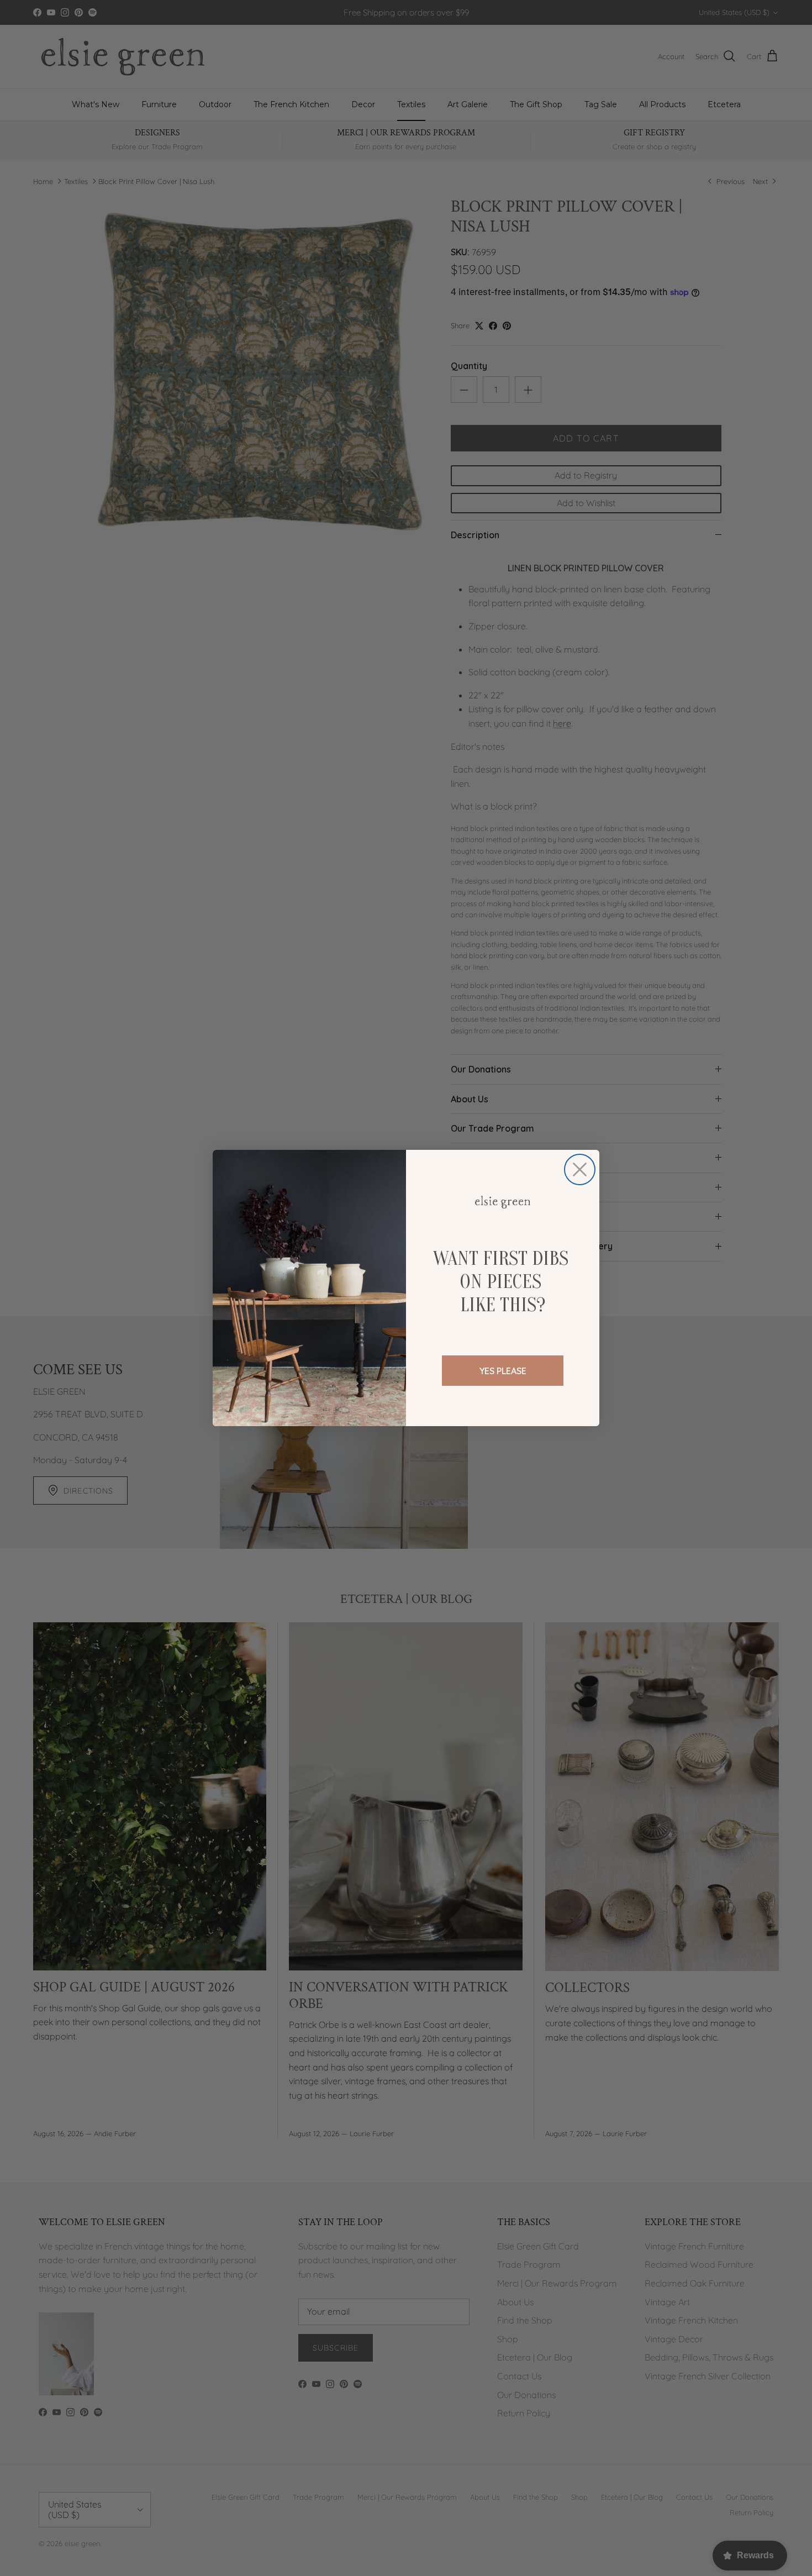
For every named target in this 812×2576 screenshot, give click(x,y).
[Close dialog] (580, 1169)
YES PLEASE (503, 1371)
